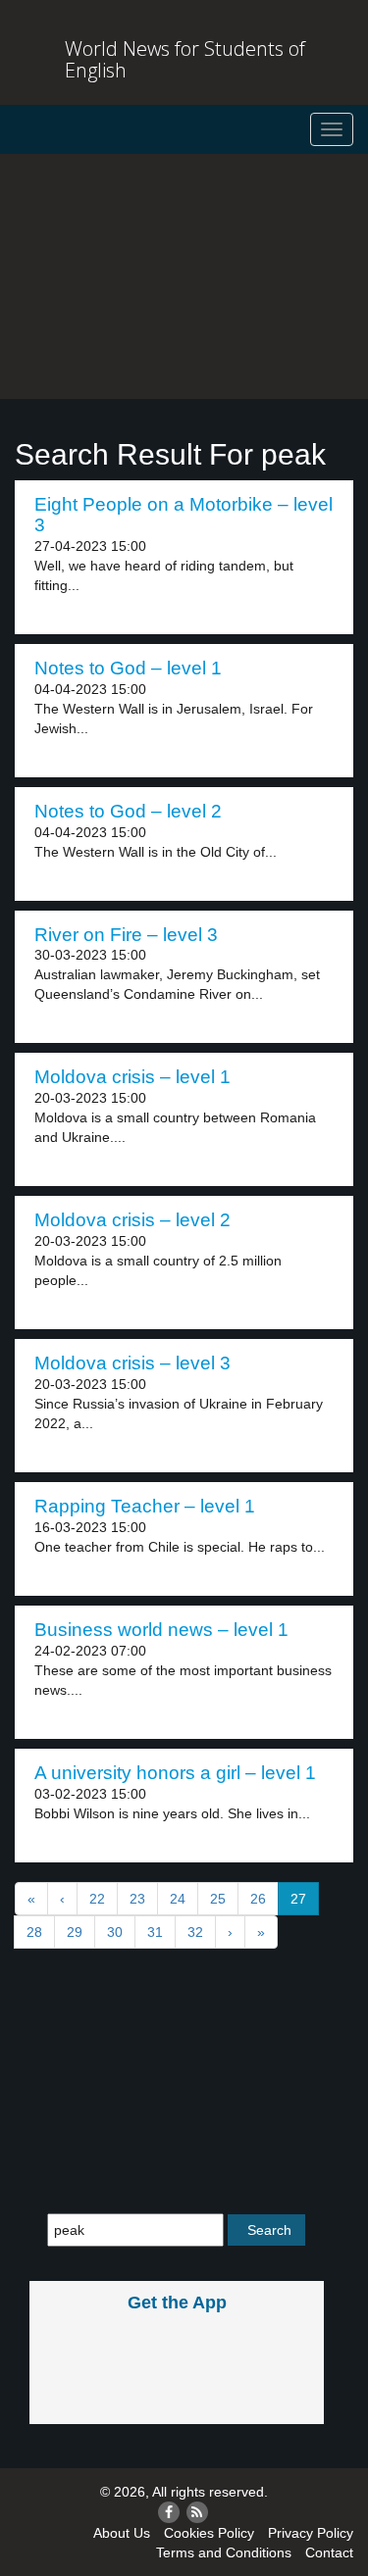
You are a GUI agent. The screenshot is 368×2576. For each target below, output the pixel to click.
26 (258, 1899)
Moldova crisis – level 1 (132, 1077)
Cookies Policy (209, 2533)
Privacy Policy (311, 2533)
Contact (329, 2552)
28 (34, 1932)
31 (155, 1932)
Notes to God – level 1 (128, 668)
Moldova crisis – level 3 (132, 1363)
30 (115, 1932)
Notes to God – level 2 (128, 811)
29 (75, 1932)
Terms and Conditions (224, 2552)
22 (97, 1899)
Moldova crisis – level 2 (132, 1220)
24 (178, 1899)
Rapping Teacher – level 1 (145, 1506)
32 (195, 1932)
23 (137, 1899)
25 (218, 1899)
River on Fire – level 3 (126, 935)
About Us (122, 2533)
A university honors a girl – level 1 (175, 1773)
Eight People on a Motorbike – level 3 (184, 515)
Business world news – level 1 (161, 1630)
